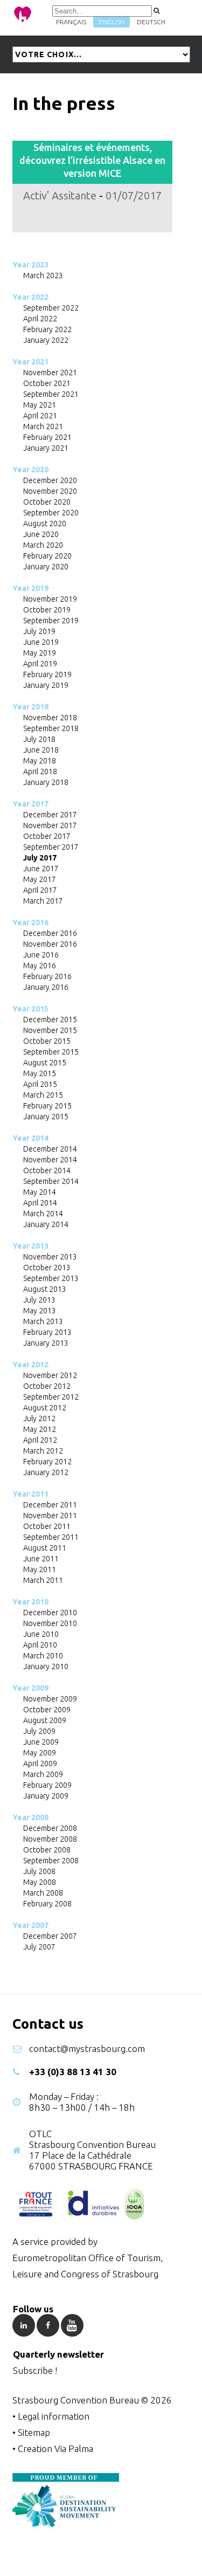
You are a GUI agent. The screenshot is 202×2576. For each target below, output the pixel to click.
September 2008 (51, 1861)
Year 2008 (30, 1817)
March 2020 (43, 545)
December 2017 (50, 815)
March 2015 (43, 1095)
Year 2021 (30, 362)
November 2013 (50, 1257)
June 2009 (41, 1742)
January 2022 (46, 340)
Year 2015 (30, 1009)
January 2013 (46, 1343)
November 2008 (50, 1839)
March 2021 (43, 426)
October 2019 (47, 610)
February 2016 (47, 976)
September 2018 (51, 728)
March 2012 (43, 1451)
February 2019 (47, 674)
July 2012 (39, 1418)
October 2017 (47, 836)
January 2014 (46, 1224)
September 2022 (51, 308)
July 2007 (39, 1947)
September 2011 (51, 1537)
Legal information (54, 2416)
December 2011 (50, 1505)
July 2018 (39, 739)
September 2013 (51, 1278)
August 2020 (45, 524)
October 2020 (47, 502)
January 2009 (46, 1796)
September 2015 (51, 1052)
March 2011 (43, 1580)
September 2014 (51, 1181)
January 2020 (46, 567)
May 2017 (40, 879)
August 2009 (45, 1720)
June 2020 (41, 534)
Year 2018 (30, 707)
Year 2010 (30, 1602)
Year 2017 (30, 804)
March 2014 (43, 1214)
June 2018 (41, 750)
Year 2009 (30, 1688)
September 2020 (51, 513)
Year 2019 (30, 588)
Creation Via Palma (55, 2448)
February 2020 (47, 556)
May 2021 (40, 405)
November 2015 (50, 1030)
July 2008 (39, 1871)
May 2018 (40, 761)
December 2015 (50, 1020)
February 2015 (47, 1106)
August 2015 (45, 1063)
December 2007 (50, 1936)
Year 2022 (30, 297)
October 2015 (47, 1041)
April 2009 (40, 1764)
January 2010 (46, 1666)
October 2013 (47, 1268)
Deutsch (151, 22)
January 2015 (46, 1117)
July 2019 (39, 631)
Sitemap (34, 2432)
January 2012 (46, 1472)
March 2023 (43, 275)
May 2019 (40, 653)
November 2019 (50, 599)
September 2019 (51, 621)
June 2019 (41, 642)
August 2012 (45, 1408)
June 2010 (41, 1634)
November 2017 (50, 825)
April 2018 (40, 772)
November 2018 (50, 718)
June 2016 (41, 955)
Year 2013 (30, 1246)
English (112, 22)
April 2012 (40, 1440)
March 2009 (43, 1774)
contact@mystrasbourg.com (87, 2048)
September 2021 (51, 394)
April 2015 (40, 1084)
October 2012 (47, 1386)
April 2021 (40, 416)
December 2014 (50, 1149)
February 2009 (47, 1785)
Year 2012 (30, 1365)
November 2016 (50, 944)
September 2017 (51, 847)
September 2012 (51, 1397)
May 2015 (40, 1073)
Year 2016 (30, 922)
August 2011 (45, 1548)
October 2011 (47, 1526)
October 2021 (47, 383)
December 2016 (50, 933)
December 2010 (50, 1613)
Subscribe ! (35, 2370)
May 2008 (40, 1882)
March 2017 (43, 901)
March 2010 (43, 1656)
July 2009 (39, 1731)
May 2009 (40, 1753)
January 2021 (46, 448)
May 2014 (40, 1192)
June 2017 (41, 869)
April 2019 (40, 664)
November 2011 (50, 1516)
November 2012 (50, 1375)
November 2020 (50, 491)
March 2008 (43, 1893)
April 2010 (40, 1645)
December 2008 (50, 1828)
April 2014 (40, 1203)
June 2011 (41, 1559)
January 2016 (46, 987)
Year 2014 (30, 1138)
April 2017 (40, 890)
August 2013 (45, 1289)
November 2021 (50, 373)
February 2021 (47, 437)
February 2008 (47, 1904)
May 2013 (40, 1311)
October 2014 (47, 1170)
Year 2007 (30, 1925)
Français (71, 22)
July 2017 (40, 858)
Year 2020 (30, 470)
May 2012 (40, 1429)
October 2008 (47, 1850)
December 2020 (50, 480)
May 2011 (40, 1569)
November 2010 (50, 1623)
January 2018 (46, 782)
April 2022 (40, 319)
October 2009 (47, 1710)
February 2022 (47, 329)
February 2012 (47, 1462)
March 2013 (43, 1321)
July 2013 (39, 1300)
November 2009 (50, 1699)
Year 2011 (30, 1494)
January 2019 (46, 685)
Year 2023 (30, 265)
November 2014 (50, 1160)
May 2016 (40, 966)
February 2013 (47, 1332)
